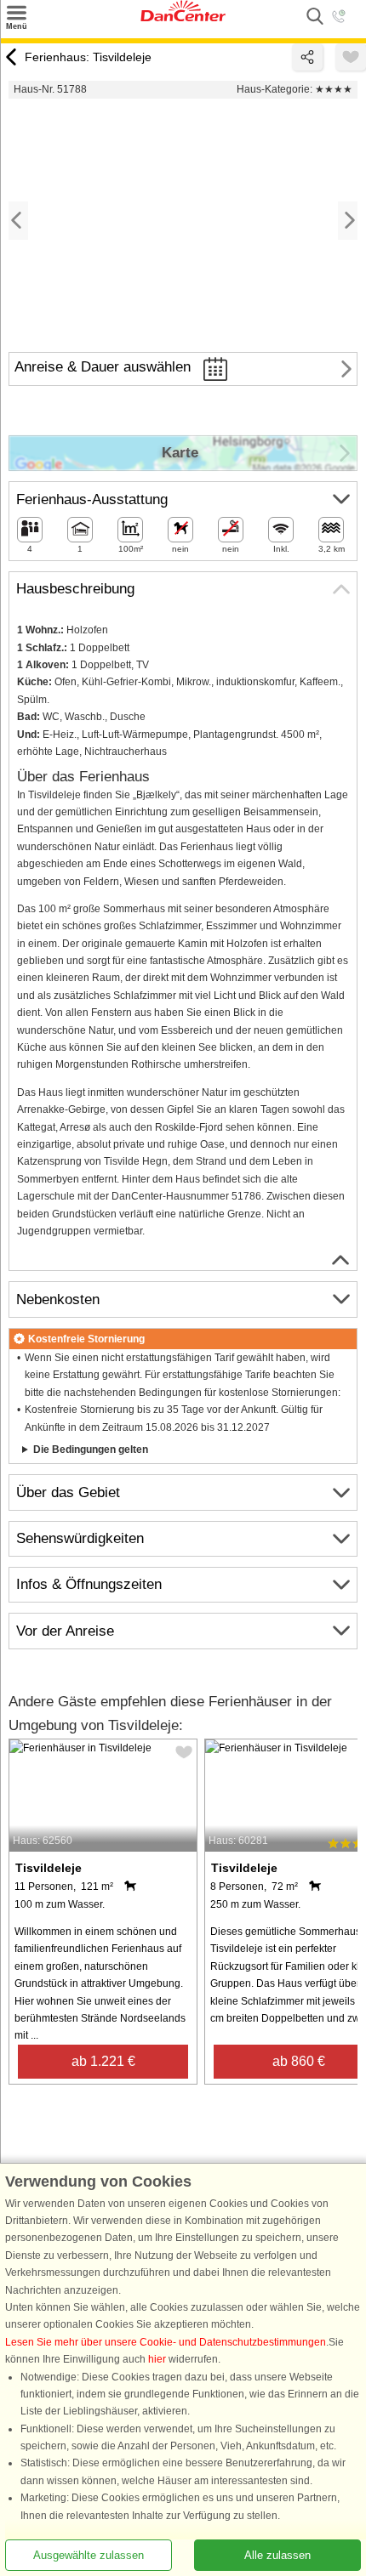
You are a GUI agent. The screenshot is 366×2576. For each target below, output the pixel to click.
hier (157, 2359)
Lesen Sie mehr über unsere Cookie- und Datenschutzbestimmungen (166, 2342)
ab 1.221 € (103, 2061)
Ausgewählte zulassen (89, 2555)
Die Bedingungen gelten (91, 1450)
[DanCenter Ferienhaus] (183, 18)
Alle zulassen (277, 2555)
